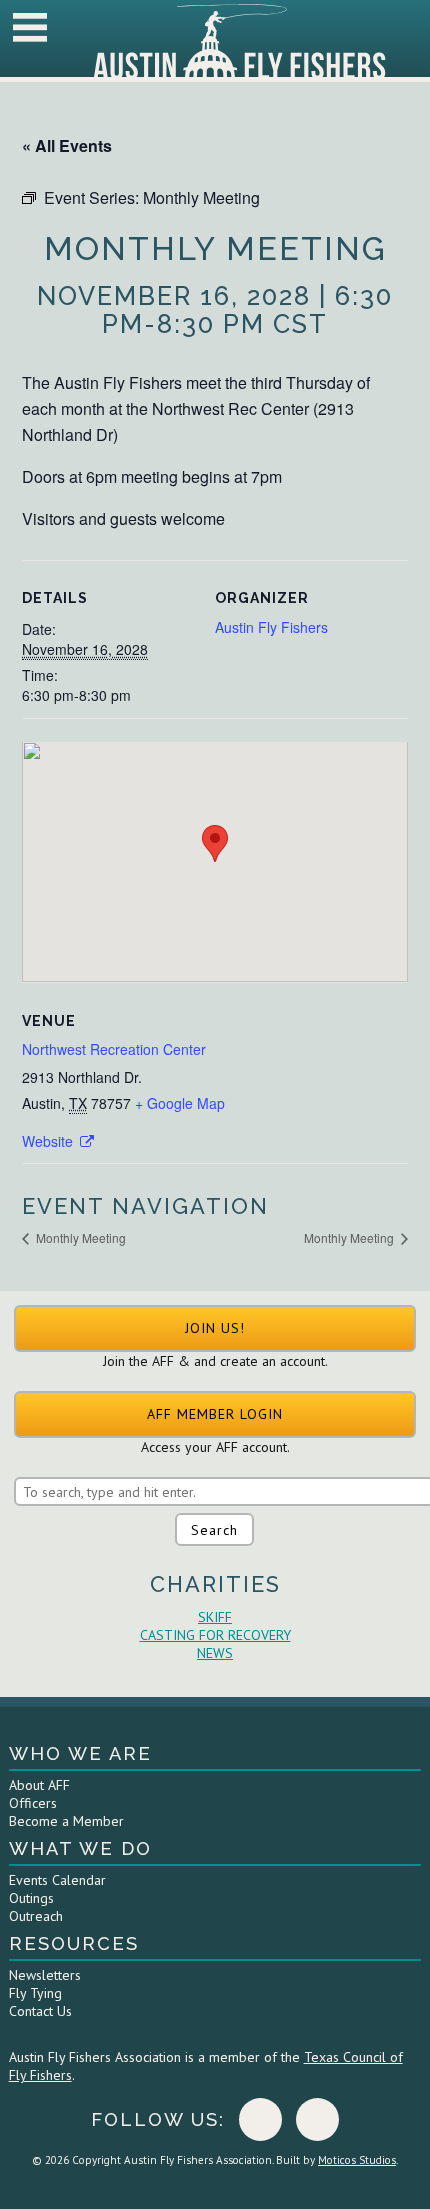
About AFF (39, 1785)
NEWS (215, 1653)
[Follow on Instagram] (317, 2119)
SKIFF (215, 1617)
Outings (31, 1898)
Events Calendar (57, 1880)
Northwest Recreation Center (114, 1049)
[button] (215, 1328)
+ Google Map (180, 1103)
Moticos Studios (357, 2160)
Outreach (36, 1916)
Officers (33, 1803)
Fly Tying (35, 1993)
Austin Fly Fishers (271, 627)
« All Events (67, 145)
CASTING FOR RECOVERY (215, 1635)
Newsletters (45, 1975)
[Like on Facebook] (260, 2119)
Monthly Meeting (79, 1237)
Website (49, 1141)
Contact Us (40, 2011)
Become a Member (66, 1821)
